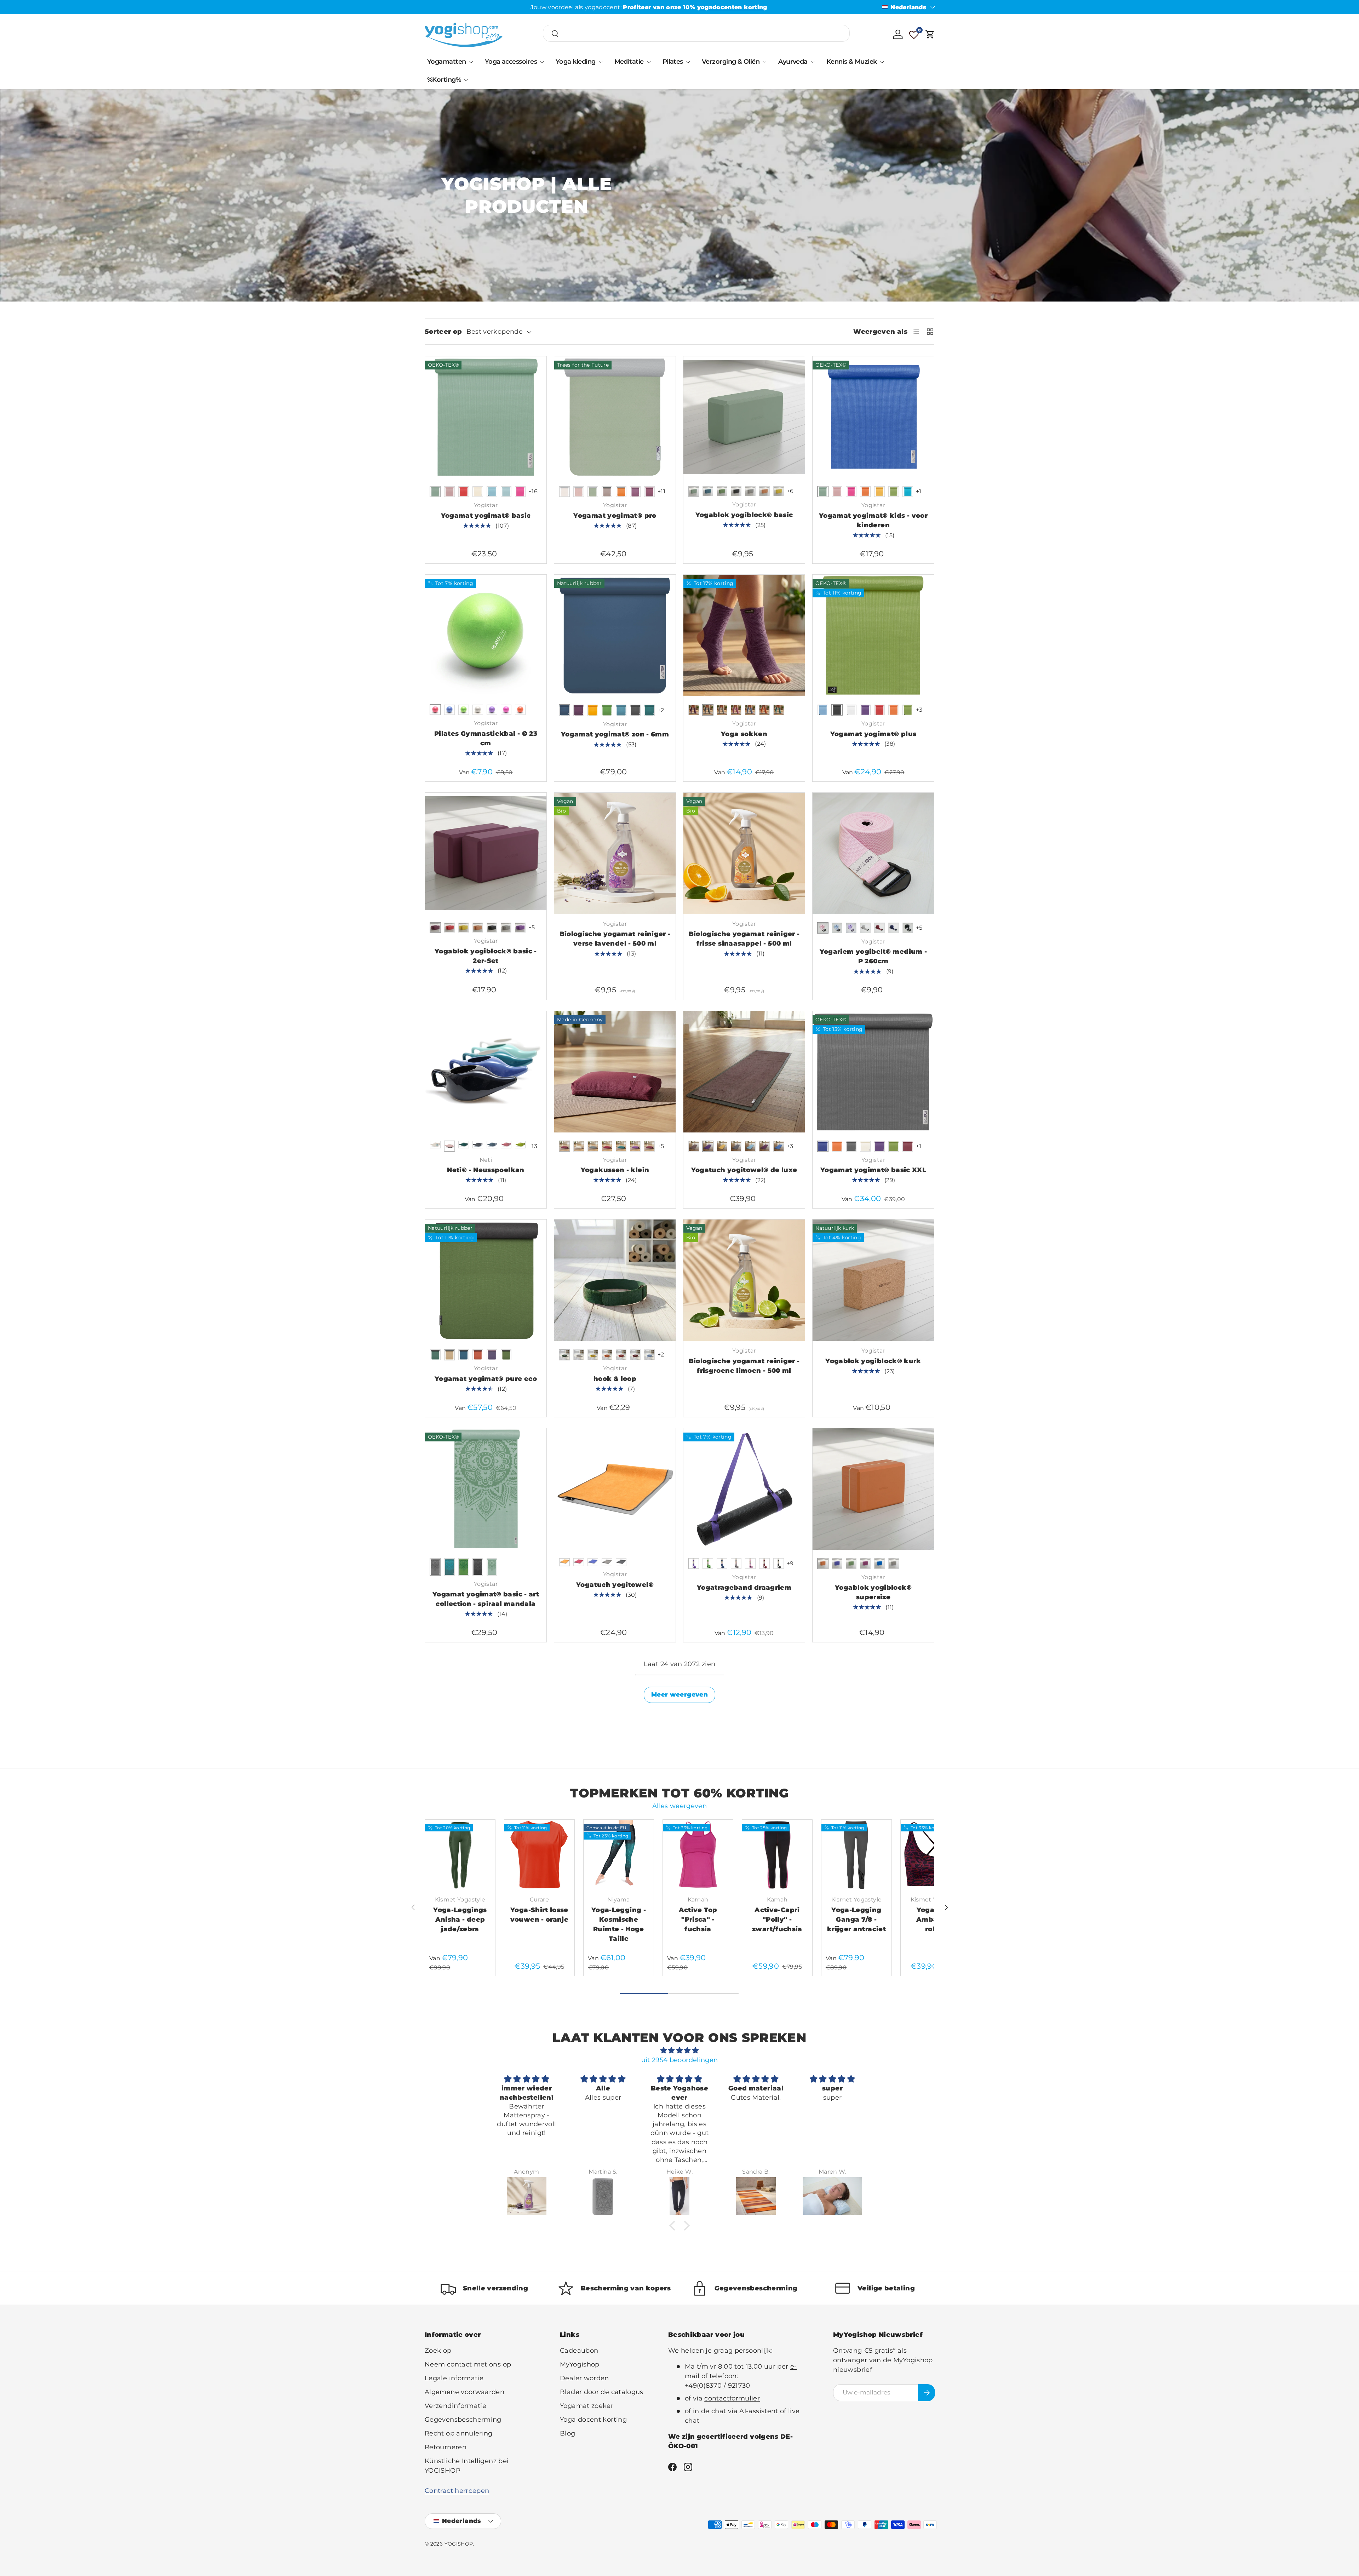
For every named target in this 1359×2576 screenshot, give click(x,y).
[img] (679, 2050)
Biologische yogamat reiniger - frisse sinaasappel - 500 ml (744, 939)
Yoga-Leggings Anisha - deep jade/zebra (460, 1920)
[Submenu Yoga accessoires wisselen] (542, 62)
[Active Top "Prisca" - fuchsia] (698, 1855)
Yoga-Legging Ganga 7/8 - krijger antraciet (856, 1920)
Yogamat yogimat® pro (615, 516)
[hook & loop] (615, 1280)
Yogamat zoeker (587, 2406)
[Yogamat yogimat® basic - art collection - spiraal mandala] (486, 1489)
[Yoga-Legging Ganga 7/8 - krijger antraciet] (856, 1855)
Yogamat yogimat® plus (873, 734)
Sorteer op (443, 332)
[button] (930, 34)
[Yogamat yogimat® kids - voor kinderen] (873, 417)
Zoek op (438, 2351)
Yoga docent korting (593, 2420)
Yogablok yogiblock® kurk (873, 1361)
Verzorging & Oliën (731, 62)
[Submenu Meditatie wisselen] (649, 62)
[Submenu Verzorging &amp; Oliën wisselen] (764, 62)
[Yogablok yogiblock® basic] (744, 417)
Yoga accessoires (511, 62)
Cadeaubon (579, 2351)
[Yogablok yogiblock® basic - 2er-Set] (486, 853)
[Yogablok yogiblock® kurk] (873, 1280)
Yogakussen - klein (615, 1170)
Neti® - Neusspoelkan (486, 1170)
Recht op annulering (459, 2433)
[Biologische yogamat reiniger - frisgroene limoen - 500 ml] (744, 1280)
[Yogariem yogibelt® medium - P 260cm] (873, 853)
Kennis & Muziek (852, 62)
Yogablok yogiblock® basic (744, 515)
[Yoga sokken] (744, 635)
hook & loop (615, 1379)
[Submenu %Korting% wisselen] (466, 80)
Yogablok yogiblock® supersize (873, 1592)
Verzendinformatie (455, 2406)
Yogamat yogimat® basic (486, 516)
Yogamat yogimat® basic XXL (873, 1170)
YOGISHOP (459, 2544)
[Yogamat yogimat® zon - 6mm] (615, 635)
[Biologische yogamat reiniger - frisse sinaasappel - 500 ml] (744, 853)
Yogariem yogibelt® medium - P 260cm (873, 956)
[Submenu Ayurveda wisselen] (813, 62)
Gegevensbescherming (463, 2420)
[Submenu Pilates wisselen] (688, 62)
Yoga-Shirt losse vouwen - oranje (539, 1915)
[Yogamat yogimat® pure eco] (486, 1280)
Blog (567, 2433)
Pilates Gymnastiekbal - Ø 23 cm (486, 738)
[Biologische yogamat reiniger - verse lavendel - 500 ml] (615, 853)
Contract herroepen (457, 2491)
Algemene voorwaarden (465, 2392)
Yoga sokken (744, 734)
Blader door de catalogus (602, 2392)
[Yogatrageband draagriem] (744, 1489)
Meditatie (629, 62)
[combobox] (696, 34)
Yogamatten (447, 62)
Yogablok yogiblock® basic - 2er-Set (486, 956)
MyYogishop (580, 2364)
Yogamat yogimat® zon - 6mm (615, 734)
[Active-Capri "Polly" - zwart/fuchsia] (777, 1855)
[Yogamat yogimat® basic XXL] (873, 1072)
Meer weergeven (679, 1694)
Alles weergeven (679, 1806)
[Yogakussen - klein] (615, 1072)
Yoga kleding (576, 62)
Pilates (673, 62)
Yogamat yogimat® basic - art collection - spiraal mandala (486, 1599)
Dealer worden (584, 2378)
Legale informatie (454, 2378)
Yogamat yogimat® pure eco (486, 1379)
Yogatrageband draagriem (744, 1588)
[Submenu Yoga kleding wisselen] (601, 62)
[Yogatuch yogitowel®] (615, 1489)
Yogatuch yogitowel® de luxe (744, 1170)
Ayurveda (793, 62)
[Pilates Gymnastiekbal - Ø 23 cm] (486, 635)
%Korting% (444, 80)
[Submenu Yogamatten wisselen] (471, 62)
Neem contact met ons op (468, 2364)
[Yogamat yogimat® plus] (873, 635)
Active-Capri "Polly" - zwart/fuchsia (777, 1920)
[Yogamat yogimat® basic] (486, 417)
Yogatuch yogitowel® (615, 1585)
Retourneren (446, 2447)
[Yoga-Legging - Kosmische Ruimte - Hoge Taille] (619, 1855)
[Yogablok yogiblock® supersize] (873, 1489)
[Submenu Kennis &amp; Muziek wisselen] (882, 62)
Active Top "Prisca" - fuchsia (698, 1920)
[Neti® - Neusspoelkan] (486, 1072)
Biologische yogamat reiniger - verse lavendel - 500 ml (615, 939)
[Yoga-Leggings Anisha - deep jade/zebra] (460, 1855)
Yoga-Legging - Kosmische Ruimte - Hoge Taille (619, 1924)
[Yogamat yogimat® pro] (615, 417)
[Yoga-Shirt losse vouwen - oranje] (539, 1855)
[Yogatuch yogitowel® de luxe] (744, 1072)
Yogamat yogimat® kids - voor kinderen (873, 520)
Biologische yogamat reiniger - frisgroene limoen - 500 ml (744, 1366)
